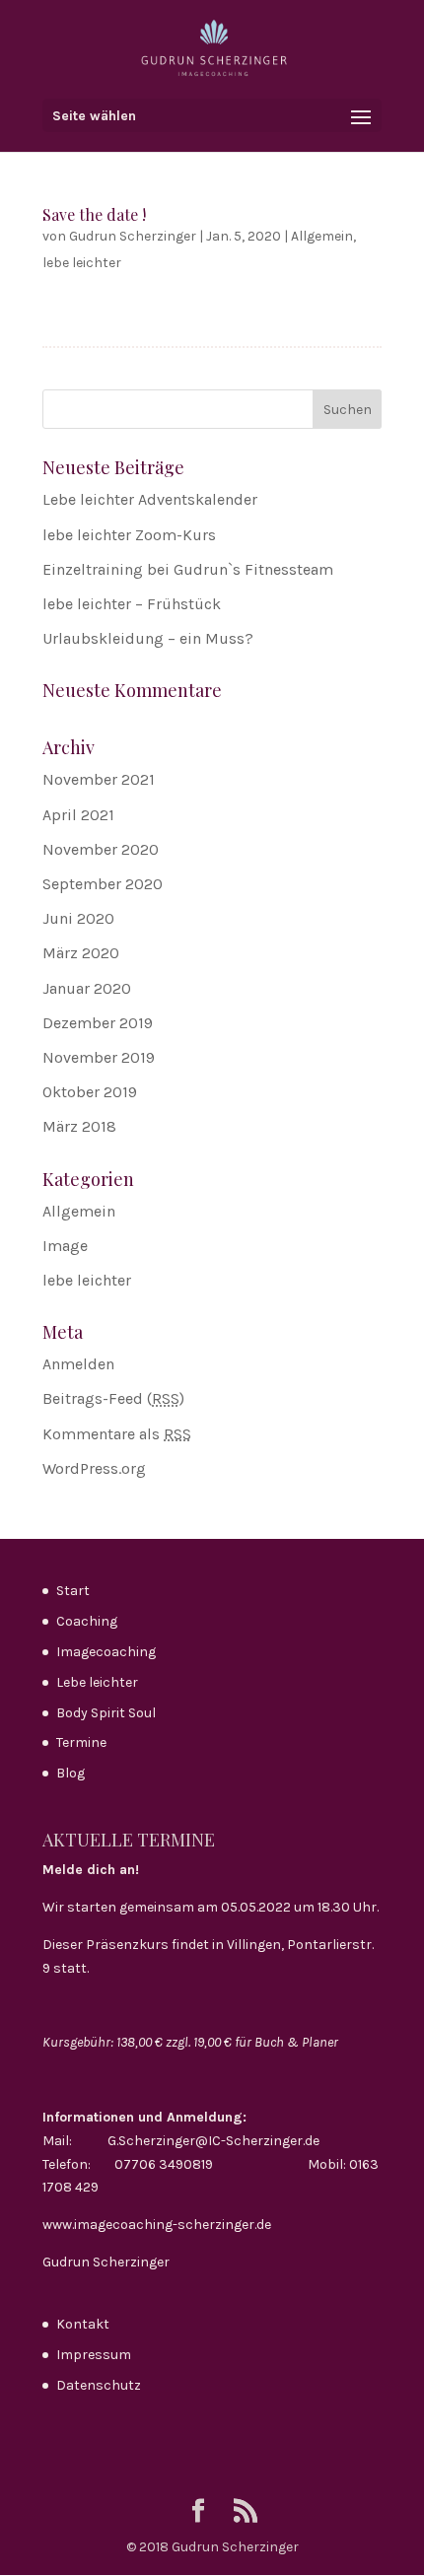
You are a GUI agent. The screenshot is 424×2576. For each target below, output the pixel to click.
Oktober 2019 (90, 1092)
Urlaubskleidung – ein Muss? (148, 638)
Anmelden (78, 1364)
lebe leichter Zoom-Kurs (129, 535)
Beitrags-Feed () (113, 1398)
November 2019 (99, 1057)
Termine (81, 1742)
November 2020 (101, 849)
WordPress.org (94, 1468)
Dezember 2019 (98, 1023)
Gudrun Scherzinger (133, 236)
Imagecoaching (106, 1652)
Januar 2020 (87, 988)
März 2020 (81, 953)
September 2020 (103, 884)
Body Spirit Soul (106, 1713)
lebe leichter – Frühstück (132, 604)
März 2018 (79, 1126)
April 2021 (78, 815)
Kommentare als (117, 1434)
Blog (71, 1773)
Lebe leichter (97, 1682)
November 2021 (99, 779)
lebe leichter (82, 263)
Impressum (94, 2355)
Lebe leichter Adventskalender (150, 499)
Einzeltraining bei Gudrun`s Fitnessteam (188, 569)
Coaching (87, 1621)
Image (65, 1246)
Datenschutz (99, 2385)
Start (73, 1591)
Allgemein (322, 236)
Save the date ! (94, 214)
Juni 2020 (78, 918)
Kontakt (83, 2324)
